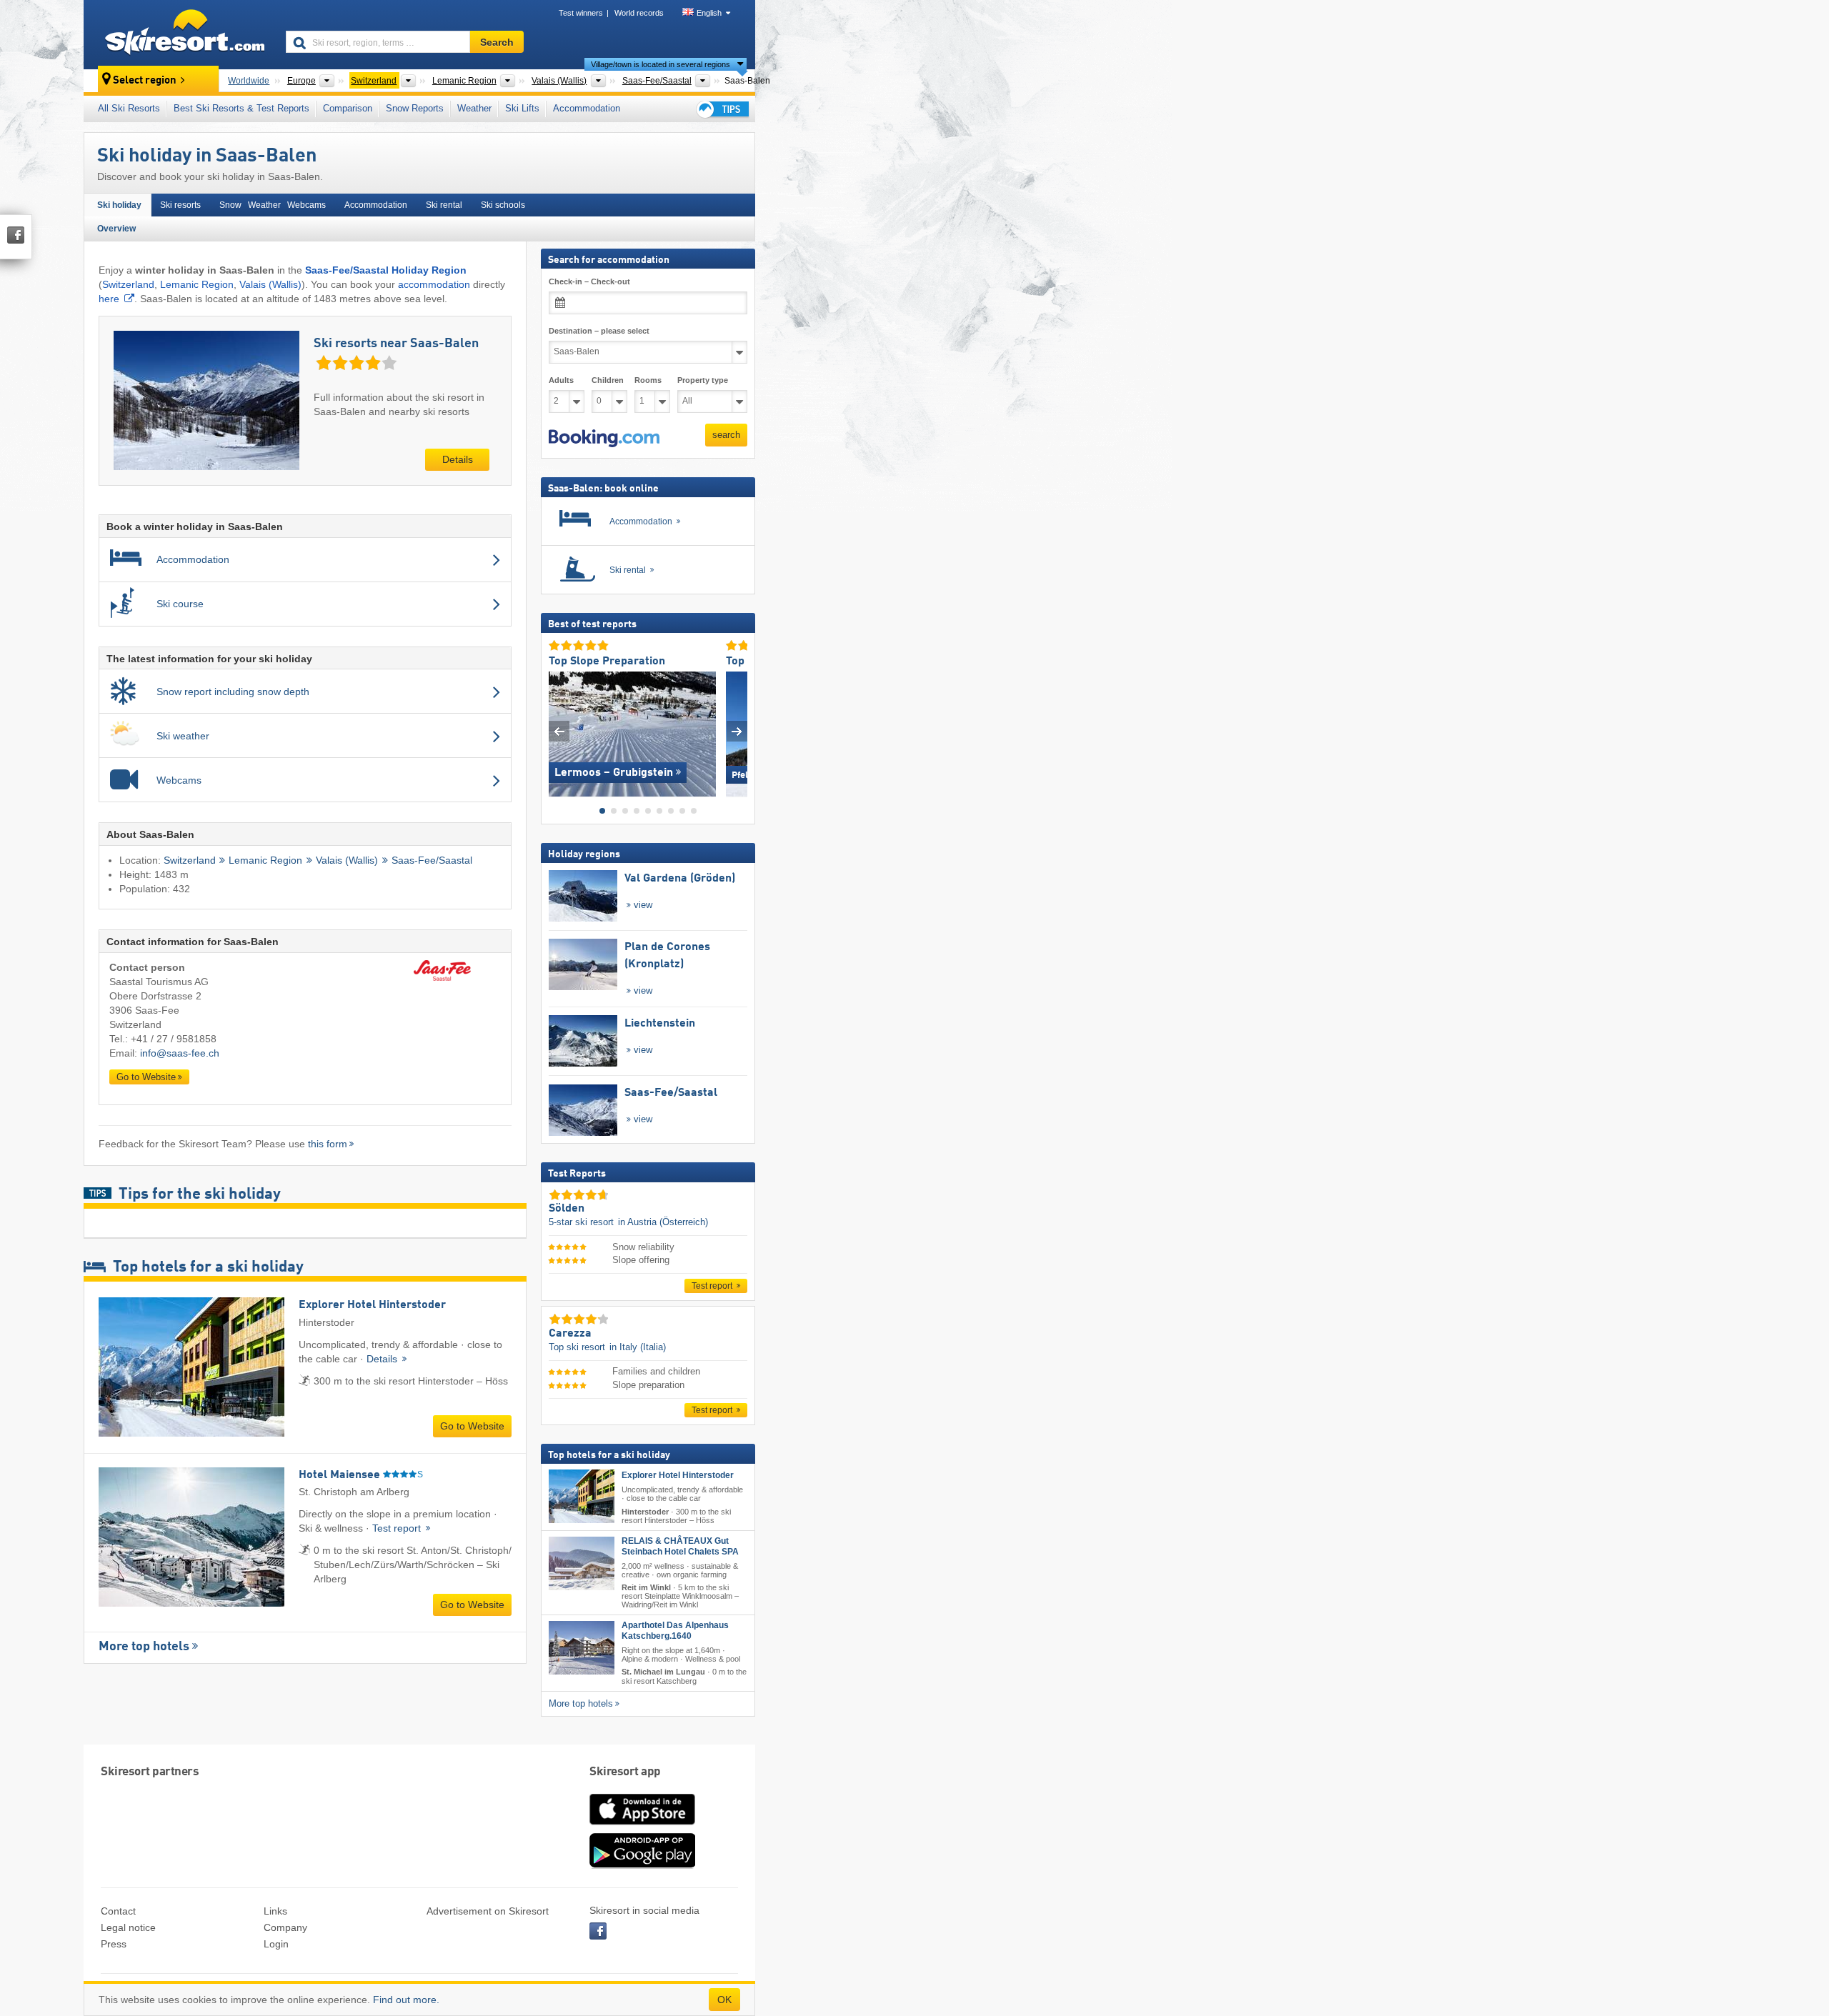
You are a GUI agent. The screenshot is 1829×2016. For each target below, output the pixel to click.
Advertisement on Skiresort (488, 1911)
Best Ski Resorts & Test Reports (241, 108)
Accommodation (587, 108)
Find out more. (406, 2000)
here (109, 299)
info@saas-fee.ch (180, 1053)
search (726, 435)
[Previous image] (559, 730)
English (709, 13)
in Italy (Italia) (638, 1347)
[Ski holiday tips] (722, 109)
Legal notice (128, 1927)
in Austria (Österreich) (663, 1222)
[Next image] (737, 730)
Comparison (348, 108)
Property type (703, 380)
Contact (118, 1911)
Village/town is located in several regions (661, 64)
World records (639, 13)
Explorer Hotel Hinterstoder (678, 1475)
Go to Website (146, 1077)
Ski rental (444, 205)
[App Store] (642, 1826)
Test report (398, 1528)
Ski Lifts (522, 108)
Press (114, 1944)
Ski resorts (180, 205)
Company (285, 1927)
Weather (474, 108)
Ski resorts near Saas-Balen (396, 344)
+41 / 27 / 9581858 (174, 1039)
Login (276, 1944)
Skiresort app (625, 1772)
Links (275, 1911)
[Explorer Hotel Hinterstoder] (582, 1496)
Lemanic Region (197, 284)
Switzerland (128, 284)
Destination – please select (599, 331)
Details (458, 459)
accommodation (434, 284)
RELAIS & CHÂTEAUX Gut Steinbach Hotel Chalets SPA (680, 1546)
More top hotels (144, 1647)
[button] (604, 438)
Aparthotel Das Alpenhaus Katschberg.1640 (675, 1631)
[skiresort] (178, 34)
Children (608, 380)
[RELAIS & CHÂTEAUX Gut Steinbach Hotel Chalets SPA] (582, 1563)
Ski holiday (119, 205)
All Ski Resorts (129, 108)
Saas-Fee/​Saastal (432, 860)
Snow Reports (415, 108)
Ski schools (503, 205)
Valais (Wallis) (270, 284)
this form (328, 1144)
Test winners (581, 13)
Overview (116, 229)
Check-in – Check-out (589, 281)
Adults (561, 380)
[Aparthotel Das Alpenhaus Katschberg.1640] (582, 1648)
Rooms (648, 380)
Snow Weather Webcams (273, 205)
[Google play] (642, 1865)
